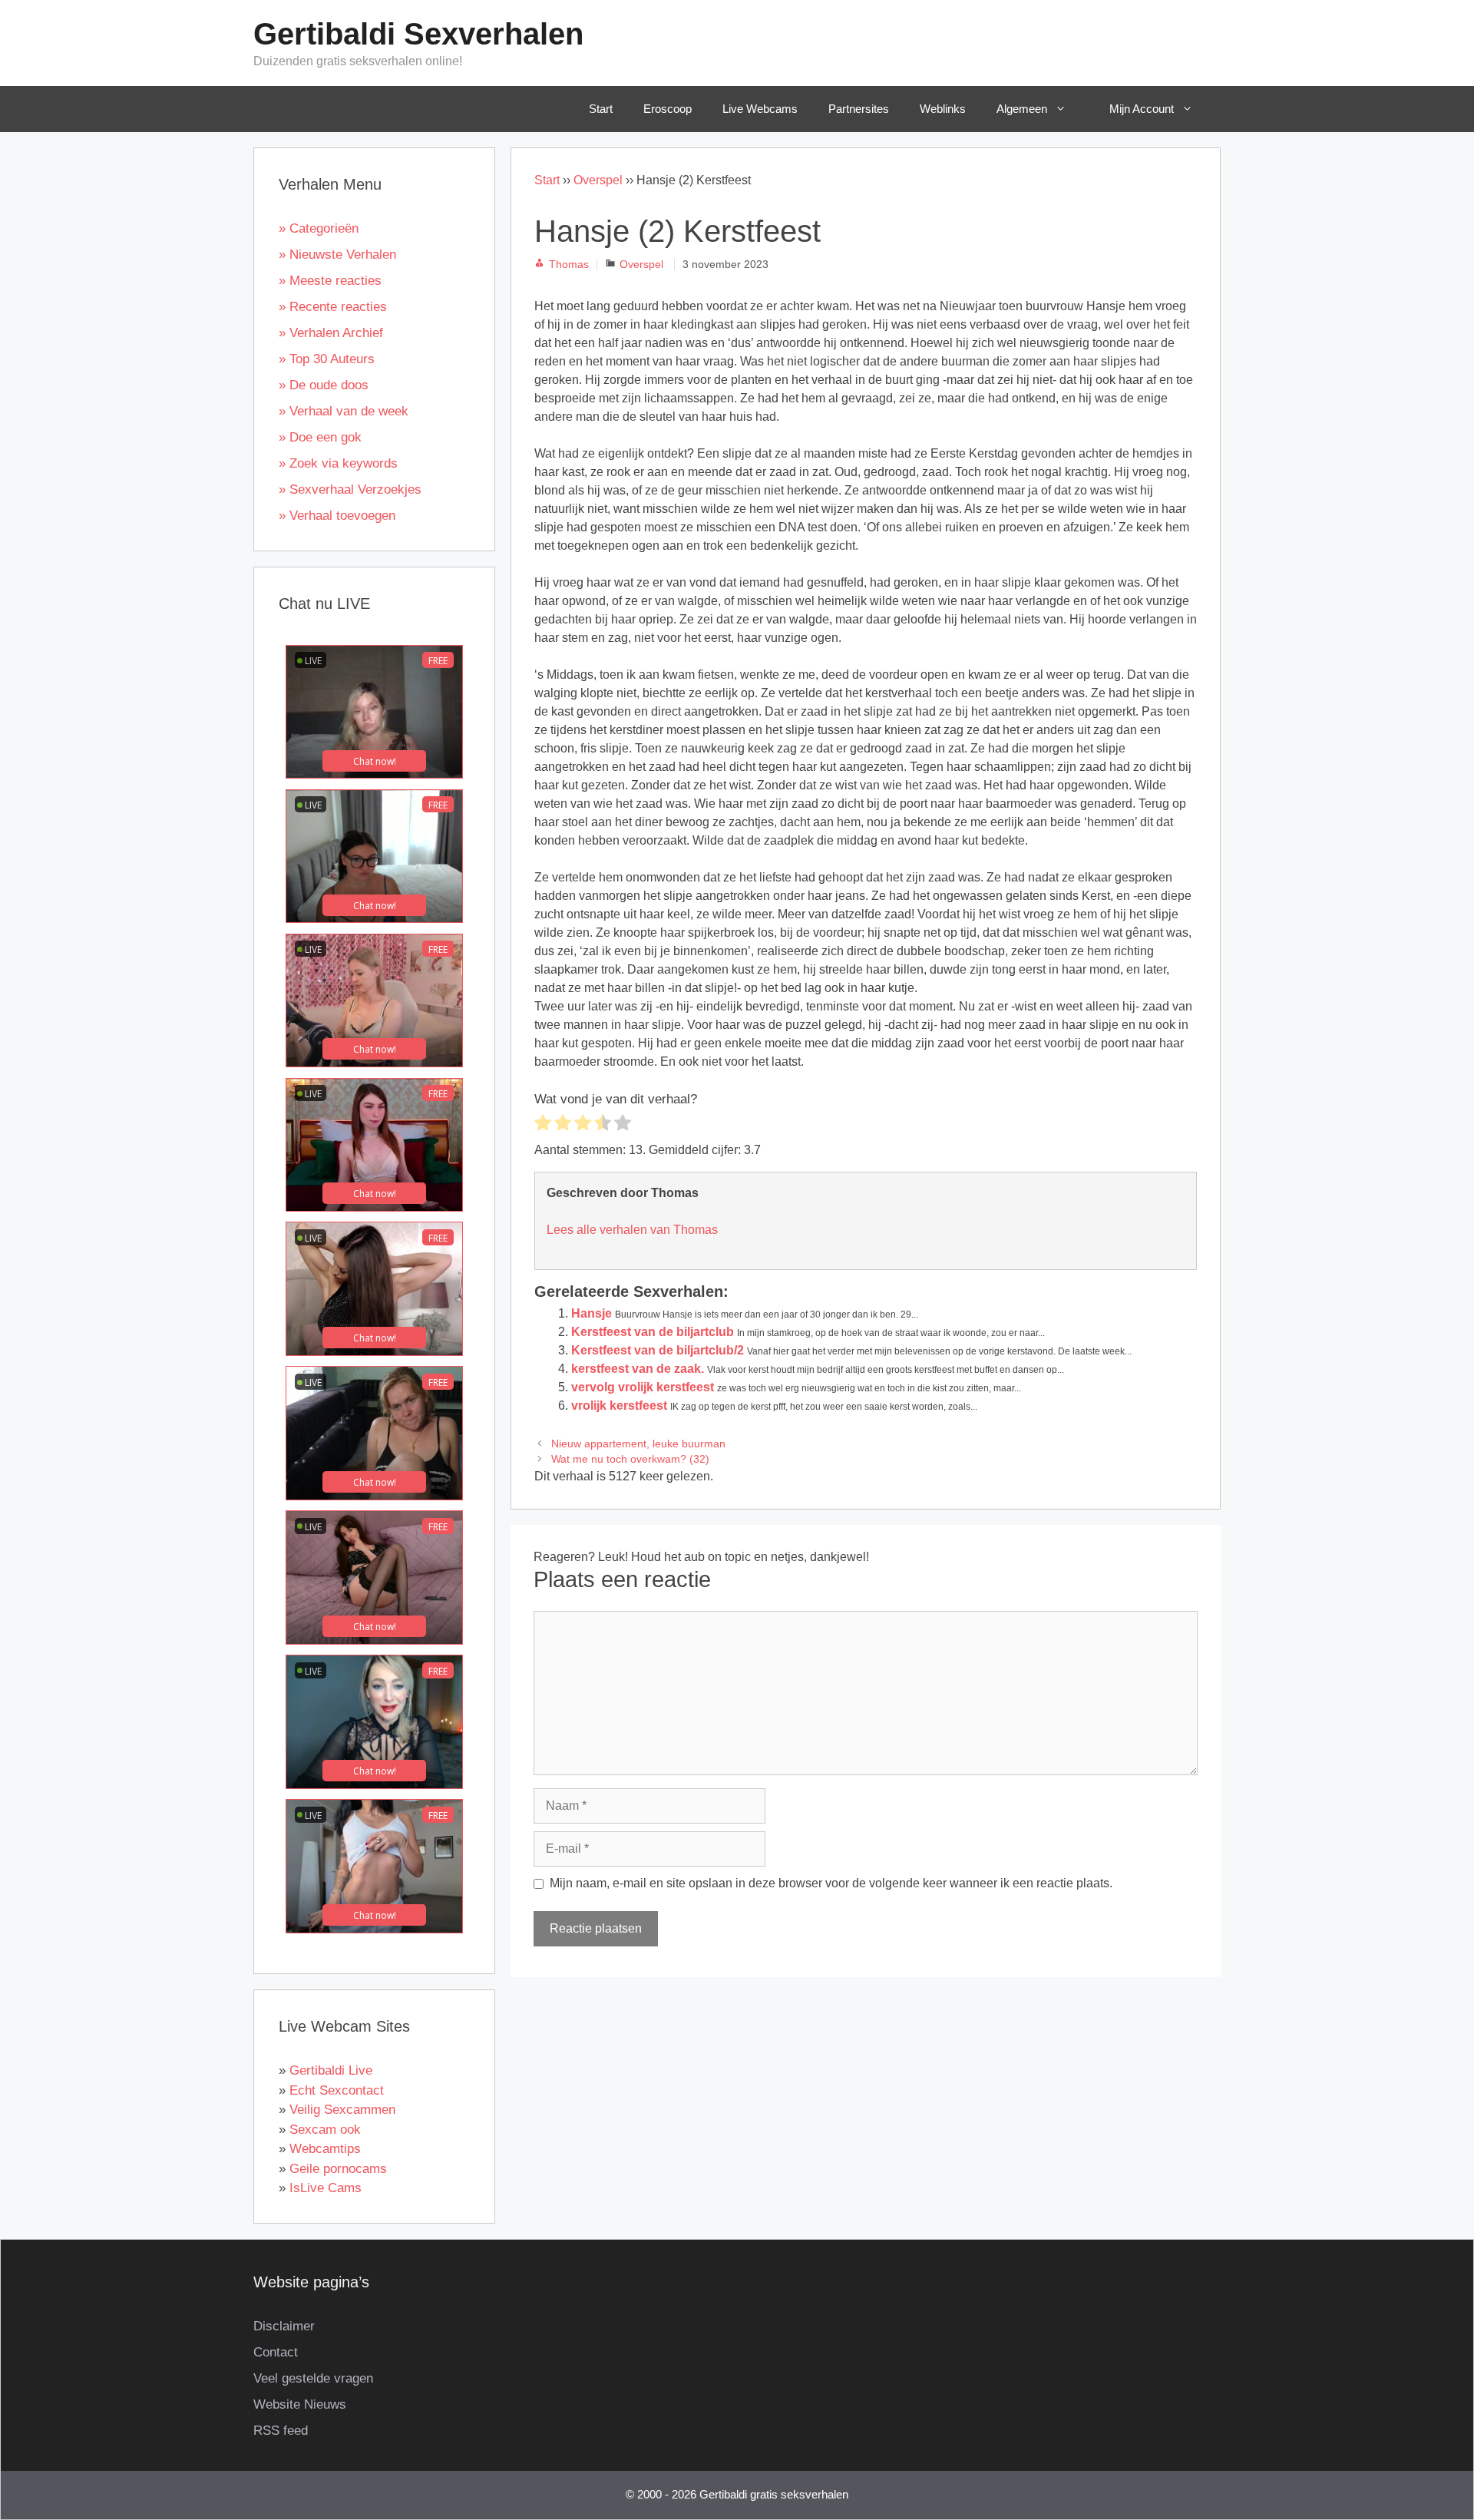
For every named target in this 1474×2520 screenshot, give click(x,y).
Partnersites (859, 109)
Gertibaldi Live (331, 2070)
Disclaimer (284, 2326)
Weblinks (943, 109)
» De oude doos (324, 385)
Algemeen (1022, 109)
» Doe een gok (320, 437)
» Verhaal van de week (344, 411)
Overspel (598, 180)
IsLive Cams (326, 2188)
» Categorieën (319, 228)
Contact (276, 2352)
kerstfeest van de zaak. (638, 1369)
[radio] (543, 1125)
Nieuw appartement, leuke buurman (638, 1444)
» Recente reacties (333, 307)
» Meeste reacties (330, 281)
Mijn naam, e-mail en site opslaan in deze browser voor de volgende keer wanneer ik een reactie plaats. (831, 1883)
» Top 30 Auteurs (327, 359)
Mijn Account (1142, 109)
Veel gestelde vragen (313, 2378)
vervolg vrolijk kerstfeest (643, 1387)
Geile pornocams (338, 2169)
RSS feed (281, 2431)
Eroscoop (668, 109)
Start (601, 109)
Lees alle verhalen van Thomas (632, 1230)
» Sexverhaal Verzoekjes (350, 489)
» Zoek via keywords (338, 463)
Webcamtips (325, 2149)
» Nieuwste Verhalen (337, 255)
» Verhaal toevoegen (337, 516)
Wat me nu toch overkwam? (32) (630, 1459)
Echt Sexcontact (337, 2090)
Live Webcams (760, 109)
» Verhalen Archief (331, 333)
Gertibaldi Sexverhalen (418, 34)
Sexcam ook (325, 2130)
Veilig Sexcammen (342, 2110)
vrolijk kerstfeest (619, 1406)
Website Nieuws (300, 2404)
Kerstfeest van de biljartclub (653, 1332)
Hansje (592, 1313)
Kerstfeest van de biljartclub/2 (658, 1350)
